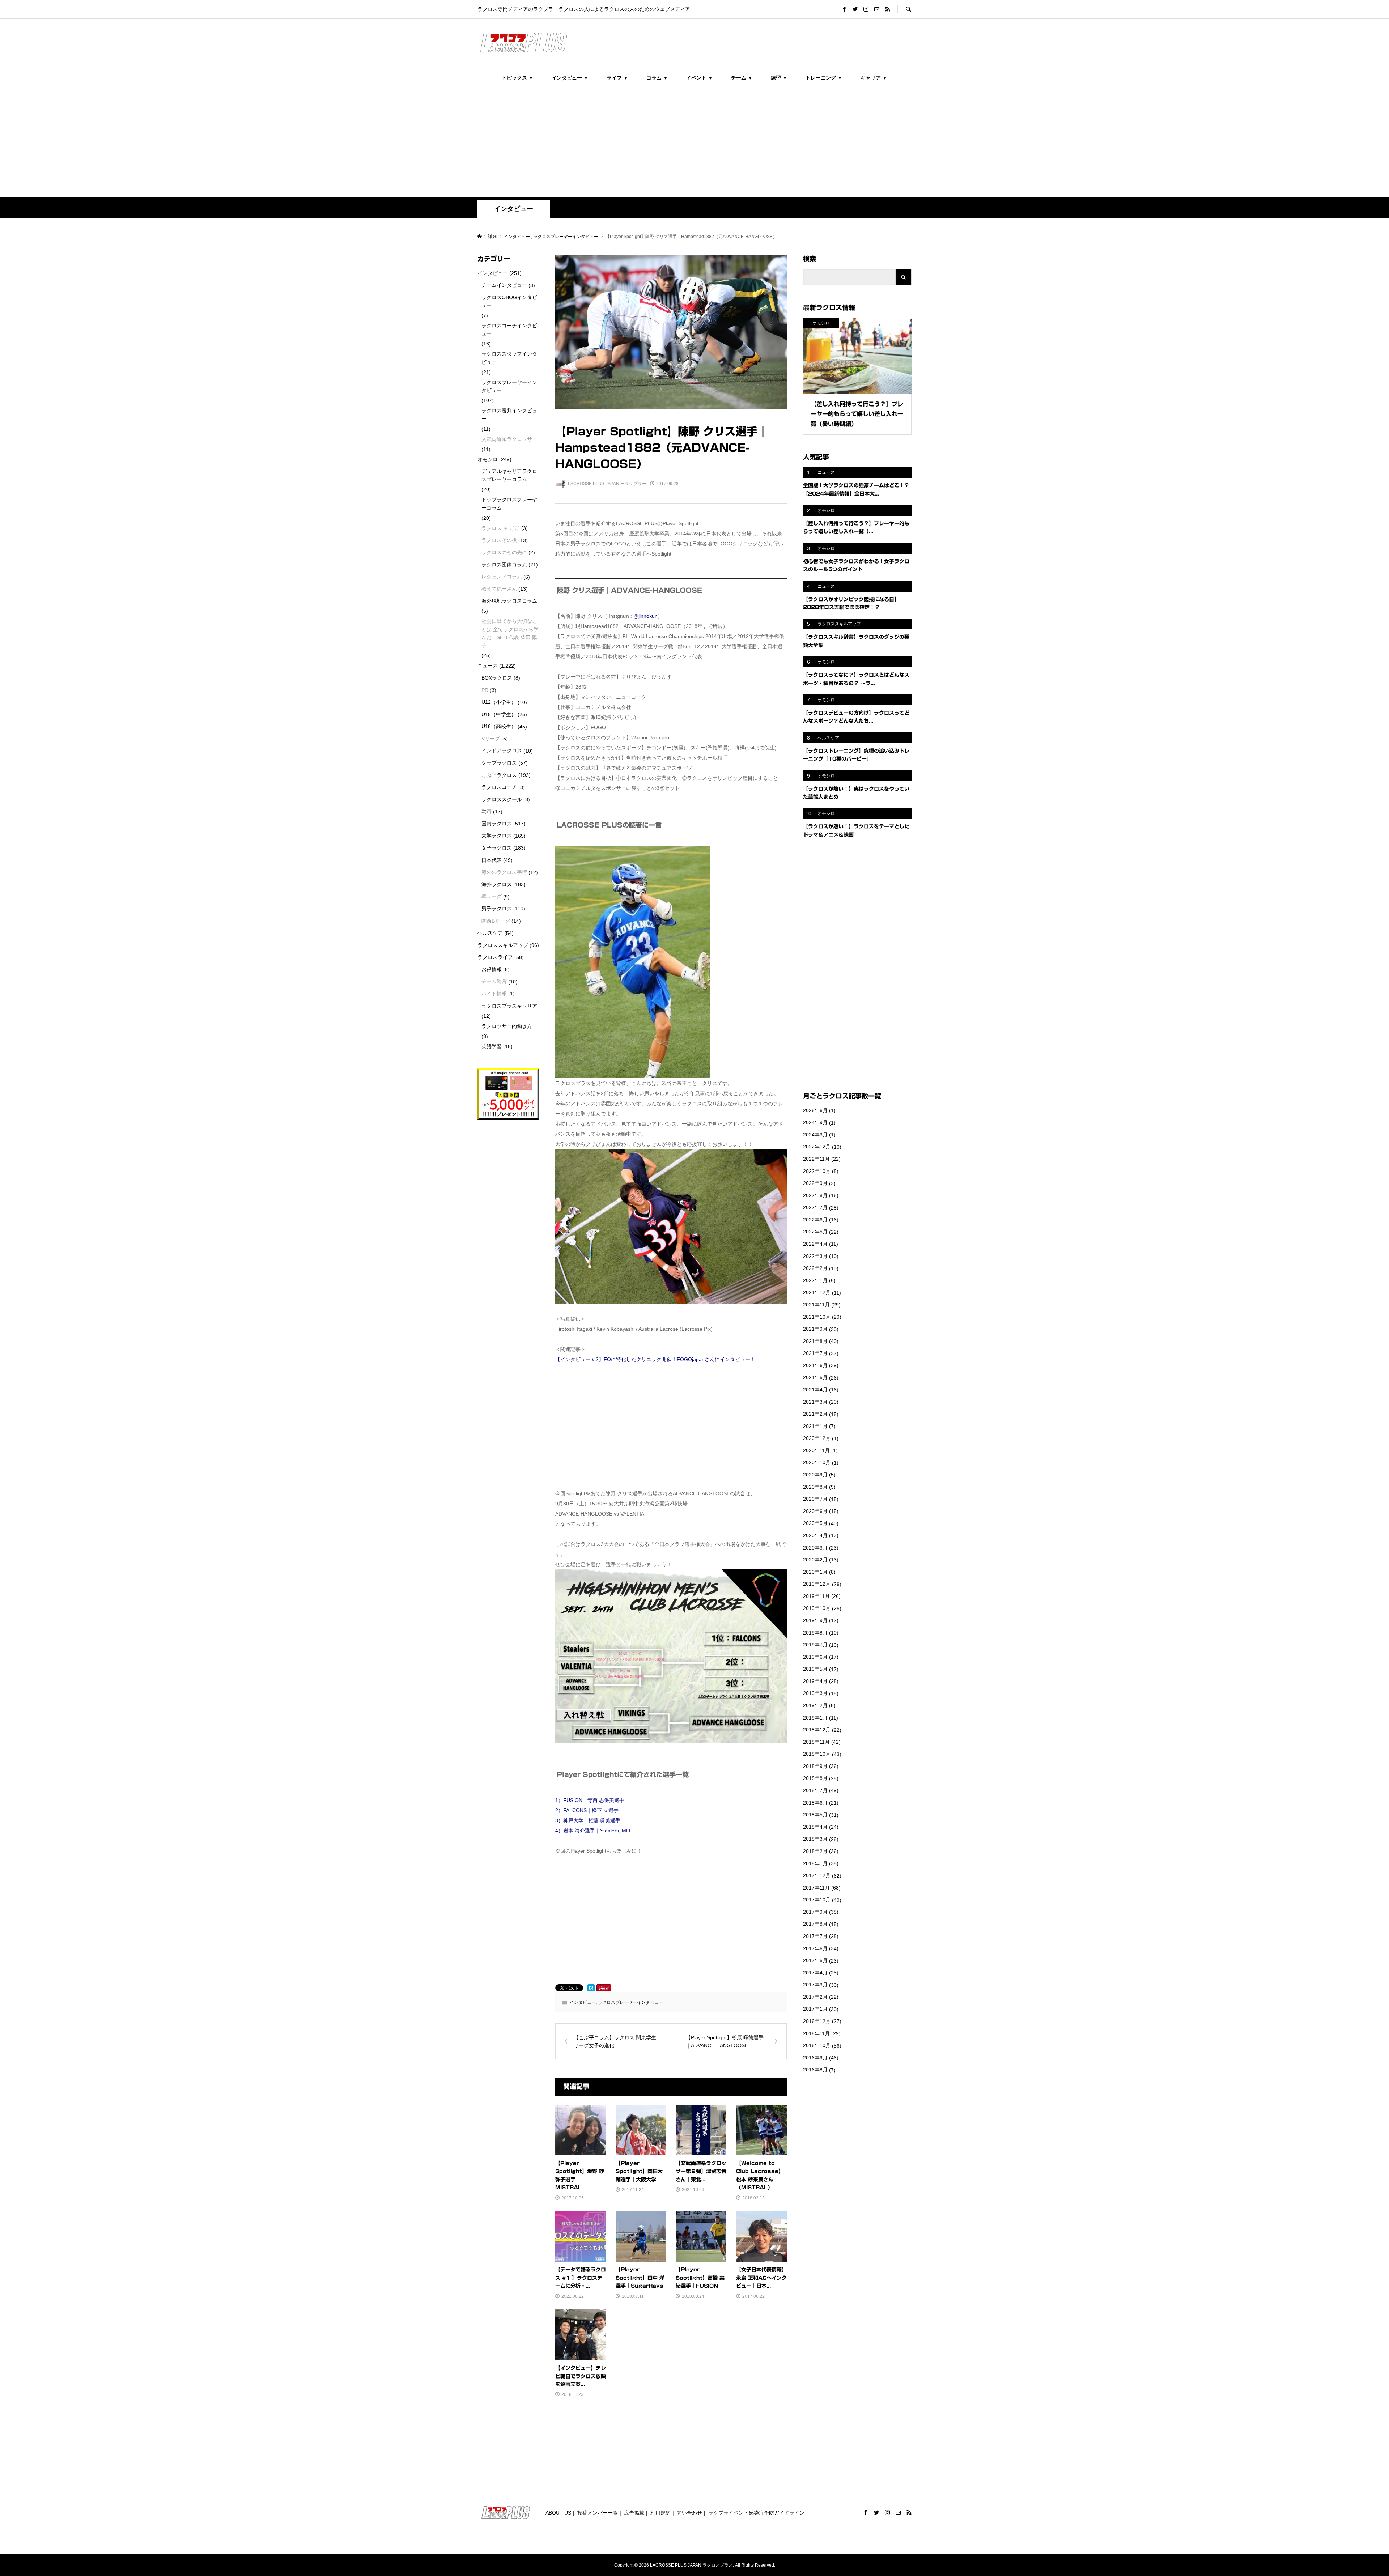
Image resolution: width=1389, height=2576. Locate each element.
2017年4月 (815, 1973)
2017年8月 (815, 1924)
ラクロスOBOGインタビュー (509, 301)
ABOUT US (558, 2513)
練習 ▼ (779, 78)
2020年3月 (815, 1548)
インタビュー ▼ (570, 78)
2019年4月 (815, 1681)
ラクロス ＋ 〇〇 (501, 528)
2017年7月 (815, 1936)
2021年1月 (815, 1426)
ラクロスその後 (499, 540)
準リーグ (492, 896)
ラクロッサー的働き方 (507, 1026)
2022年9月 (815, 1183)
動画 (487, 811)
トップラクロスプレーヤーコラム (509, 503)
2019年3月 (815, 1693)
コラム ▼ (657, 78)
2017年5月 (815, 1960)
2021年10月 (817, 1317)
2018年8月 (815, 1778)
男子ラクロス (497, 909)
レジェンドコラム (502, 577)
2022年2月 (815, 1268)
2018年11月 (816, 1742)
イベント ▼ (700, 78)
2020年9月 (815, 1475)
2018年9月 (815, 1766)
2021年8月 (815, 1341)
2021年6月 (815, 1365)
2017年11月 (816, 1888)
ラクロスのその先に (504, 552)
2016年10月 (817, 2045)
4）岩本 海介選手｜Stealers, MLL (594, 1831)
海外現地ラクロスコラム (509, 601)
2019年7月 (815, 1645)
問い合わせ (689, 2513)
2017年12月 (817, 1875)
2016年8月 (815, 2070)
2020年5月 (815, 1523)
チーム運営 (494, 981)
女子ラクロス (497, 848)
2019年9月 (815, 1620)
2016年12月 (817, 2021)
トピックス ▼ (518, 78)
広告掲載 (634, 2513)
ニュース (488, 666)
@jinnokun (645, 616)
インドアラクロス (502, 751)
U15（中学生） (499, 714)
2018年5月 (815, 1815)
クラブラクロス (499, 763)
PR (485, 690)
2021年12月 (817, 1292)
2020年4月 (815, 1535)
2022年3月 (815, 1256)
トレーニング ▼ (824, 78)
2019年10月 (817, 1608)
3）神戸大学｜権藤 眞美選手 (588, 1820)
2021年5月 (815, 1377)
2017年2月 (815, 1997)
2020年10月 (817, 1462)
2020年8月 (815, 1487)
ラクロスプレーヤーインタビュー (630, 2002)
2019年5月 (815, 1669)
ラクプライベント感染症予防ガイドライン (756, 2513)
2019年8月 (815, 1633)
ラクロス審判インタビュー (509, 415)
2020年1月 (815, 1572)
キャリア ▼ (874, 78)
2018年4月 (815, 1827)
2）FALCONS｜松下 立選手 (587, 1810)
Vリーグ (491, 739)
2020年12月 (817, 1438)
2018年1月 (815, 1863)
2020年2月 (815, 1560)
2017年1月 (815, 2009)
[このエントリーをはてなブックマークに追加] (591, 1988)
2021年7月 (815, 1353)
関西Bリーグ (496, 921)
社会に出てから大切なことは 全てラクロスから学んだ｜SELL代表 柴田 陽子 (510, 633)
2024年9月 (815, 1122)
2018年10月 (817, 1754)
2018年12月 (817, 1730)
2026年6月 (815, 1110)
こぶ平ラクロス (499, 775)
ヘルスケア (490, 933)
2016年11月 (816, 2033)
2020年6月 (815, 1511)
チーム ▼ (742, 78)
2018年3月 (815, 1839)
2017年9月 (815, 1912)
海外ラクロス (497, 884)
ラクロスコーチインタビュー (509, 330)
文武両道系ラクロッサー (509, 439)
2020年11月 (816, 1450)
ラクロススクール (502, 799)
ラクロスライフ (495, 957)
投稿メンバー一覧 (598, 2513)
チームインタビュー (504, 285)
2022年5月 (815, 1232)
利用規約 (660, 2513)
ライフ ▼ (617, 78)
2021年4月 (815, 1390)
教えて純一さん (499, 589)
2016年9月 (815, 2058)
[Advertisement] (694, 143)
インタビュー (514, 209)
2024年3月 (815, 1135)
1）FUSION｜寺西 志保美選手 (590, 1800)
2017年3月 (815, 1985)
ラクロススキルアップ (503, 945)
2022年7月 (815, 1207)
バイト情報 (494, 994)
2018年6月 (815, 1803)
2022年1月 (815, 1280)
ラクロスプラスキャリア (509, 1006)
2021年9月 (815, 1329)
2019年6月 (815, 1657)
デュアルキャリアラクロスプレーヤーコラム (509, 475)
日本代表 (492, 860)
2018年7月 (815, 1790)
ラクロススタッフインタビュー (509, 358)
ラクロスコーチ (499, 787)
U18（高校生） (499, 726)
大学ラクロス (497, 836)
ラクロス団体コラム (504, 565)
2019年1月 (815, 1718)
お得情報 (492, 969)
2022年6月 (815, 1220)
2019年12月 (817, 1584)
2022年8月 (815, 1195)
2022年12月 (817, 1147)
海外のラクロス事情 (504, 872)
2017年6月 (815, 1948)
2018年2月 (815, 1851)
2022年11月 (816, 1159)
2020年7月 (815, 1499)
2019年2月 (815, 1705)
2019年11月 (816, 1596)
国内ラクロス (497, 824)
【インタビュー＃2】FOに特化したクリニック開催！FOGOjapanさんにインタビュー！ (655, 1359)
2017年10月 (817, 1900)
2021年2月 (815, 1414)
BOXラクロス (497, 678)
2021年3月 (815, 1402)
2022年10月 (817, 1171)
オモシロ (488, 459)
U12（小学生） (499, 702)
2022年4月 (815, 1244)
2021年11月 (816, 1305)
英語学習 (492, 1046)
